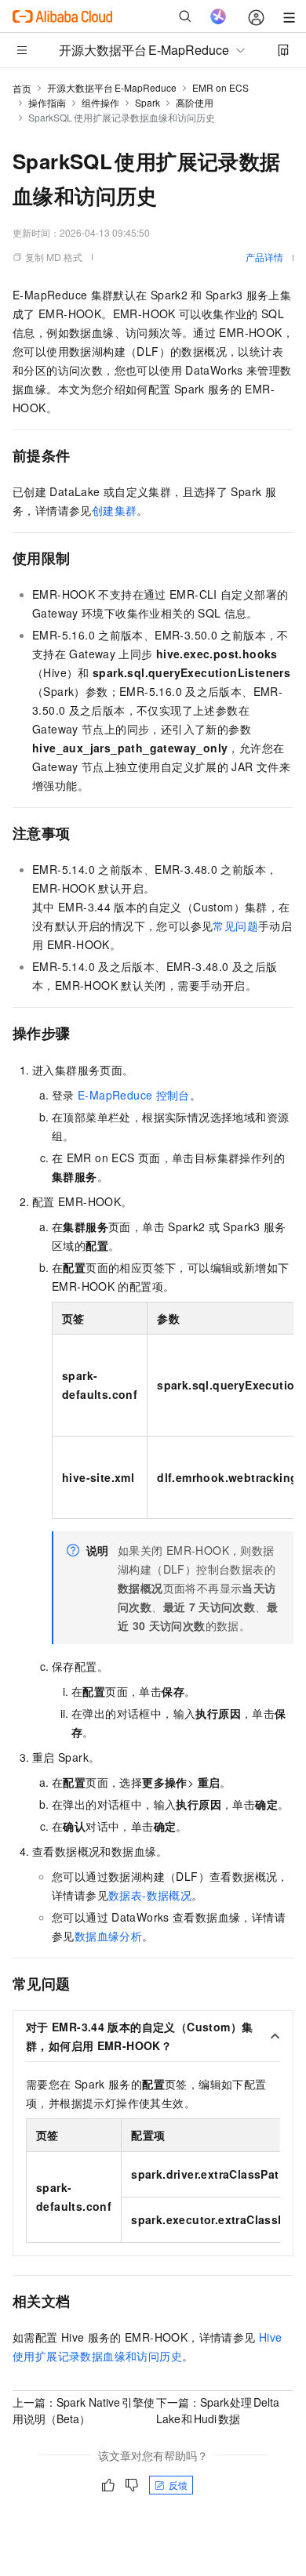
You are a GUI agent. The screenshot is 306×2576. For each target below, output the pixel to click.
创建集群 (115, 510)
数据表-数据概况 (150, 1895)
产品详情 (264, 257)
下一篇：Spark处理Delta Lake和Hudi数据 (218, 2410)
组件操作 (100, 102)
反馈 (178, 2485)
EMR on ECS (220, 87)
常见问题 (235, 926)
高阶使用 (195, 102)
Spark (148, 102)
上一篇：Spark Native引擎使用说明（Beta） (84, 2410)
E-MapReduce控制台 (134, 1095)
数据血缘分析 (108, 1936)
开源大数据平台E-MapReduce (112, 87)
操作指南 (47, 102)
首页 (22, 88)
